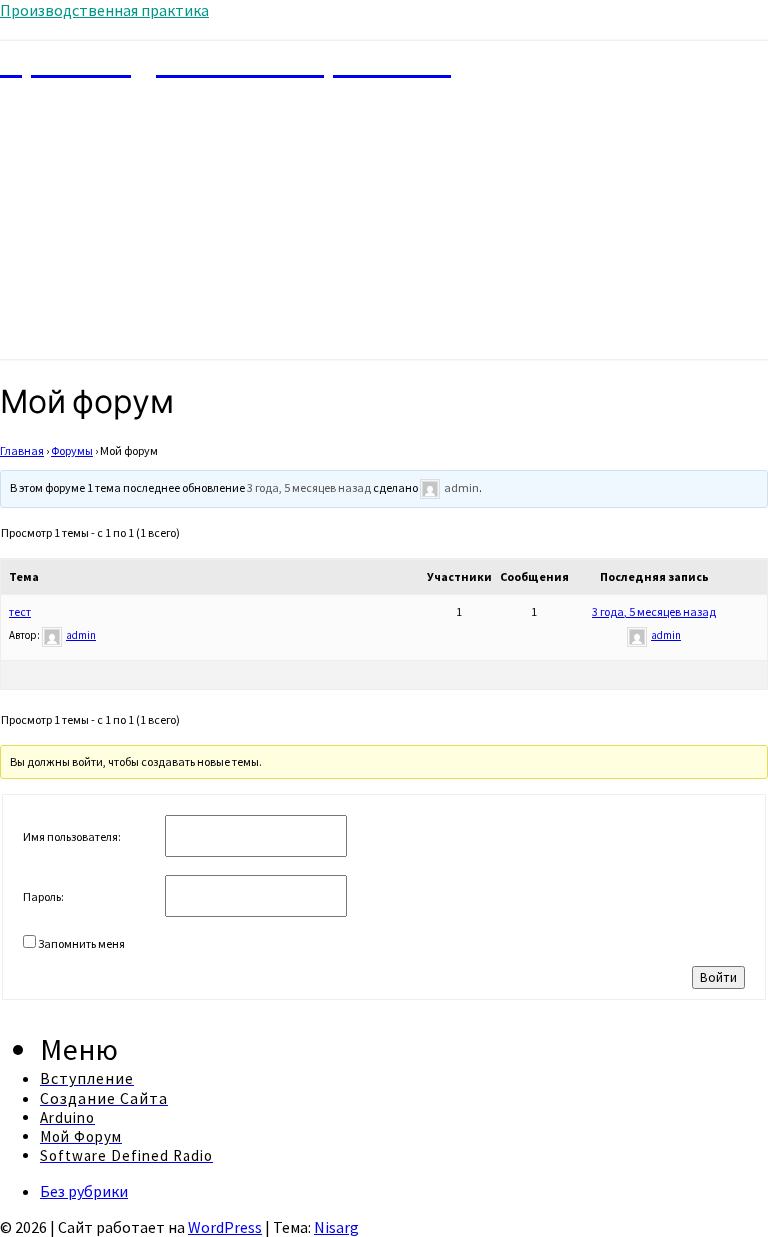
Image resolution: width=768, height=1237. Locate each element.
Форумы (72, 450)
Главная (22, 450)
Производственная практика (104, 10)
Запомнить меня (81, 943)
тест (20, 611)
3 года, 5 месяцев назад (309, 487)
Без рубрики (84, 1191)
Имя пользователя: (72, 836)
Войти (718, 977)
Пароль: (43, 896)
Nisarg (336, 1227)
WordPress (225, 1227)
